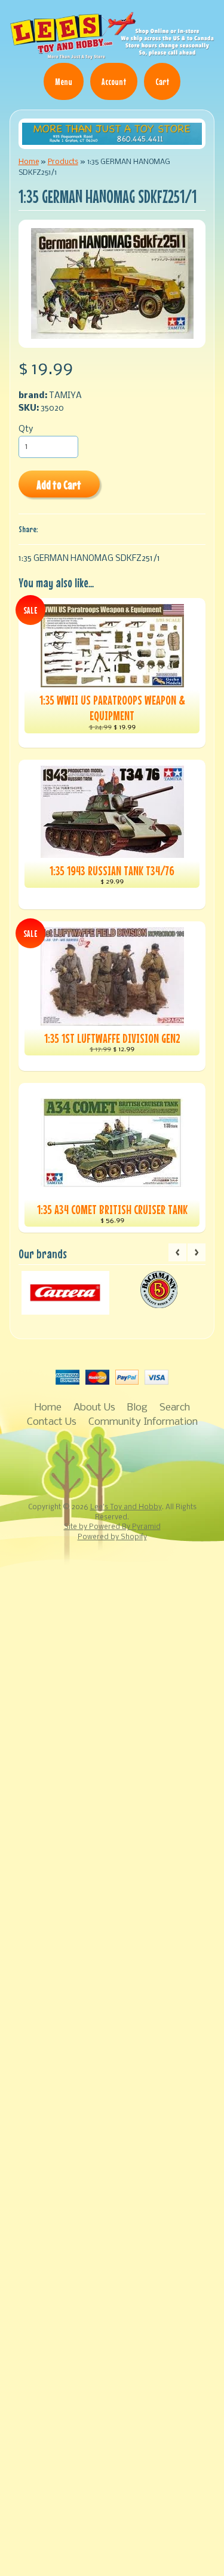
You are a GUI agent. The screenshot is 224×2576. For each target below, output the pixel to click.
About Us (94, 1408)
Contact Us (52, 1422)
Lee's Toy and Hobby (126, 1507)
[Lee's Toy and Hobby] (112, 54)
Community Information (143, 1422)
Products (63, 162)
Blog (137, 1408)
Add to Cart (59, 485)
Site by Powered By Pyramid (112, 1527)
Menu (64, 81)
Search (175, 1408)
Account (114, 81)
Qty (26, 430)
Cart (162, 81)
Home (29, 162)
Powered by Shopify (112, 1537)
